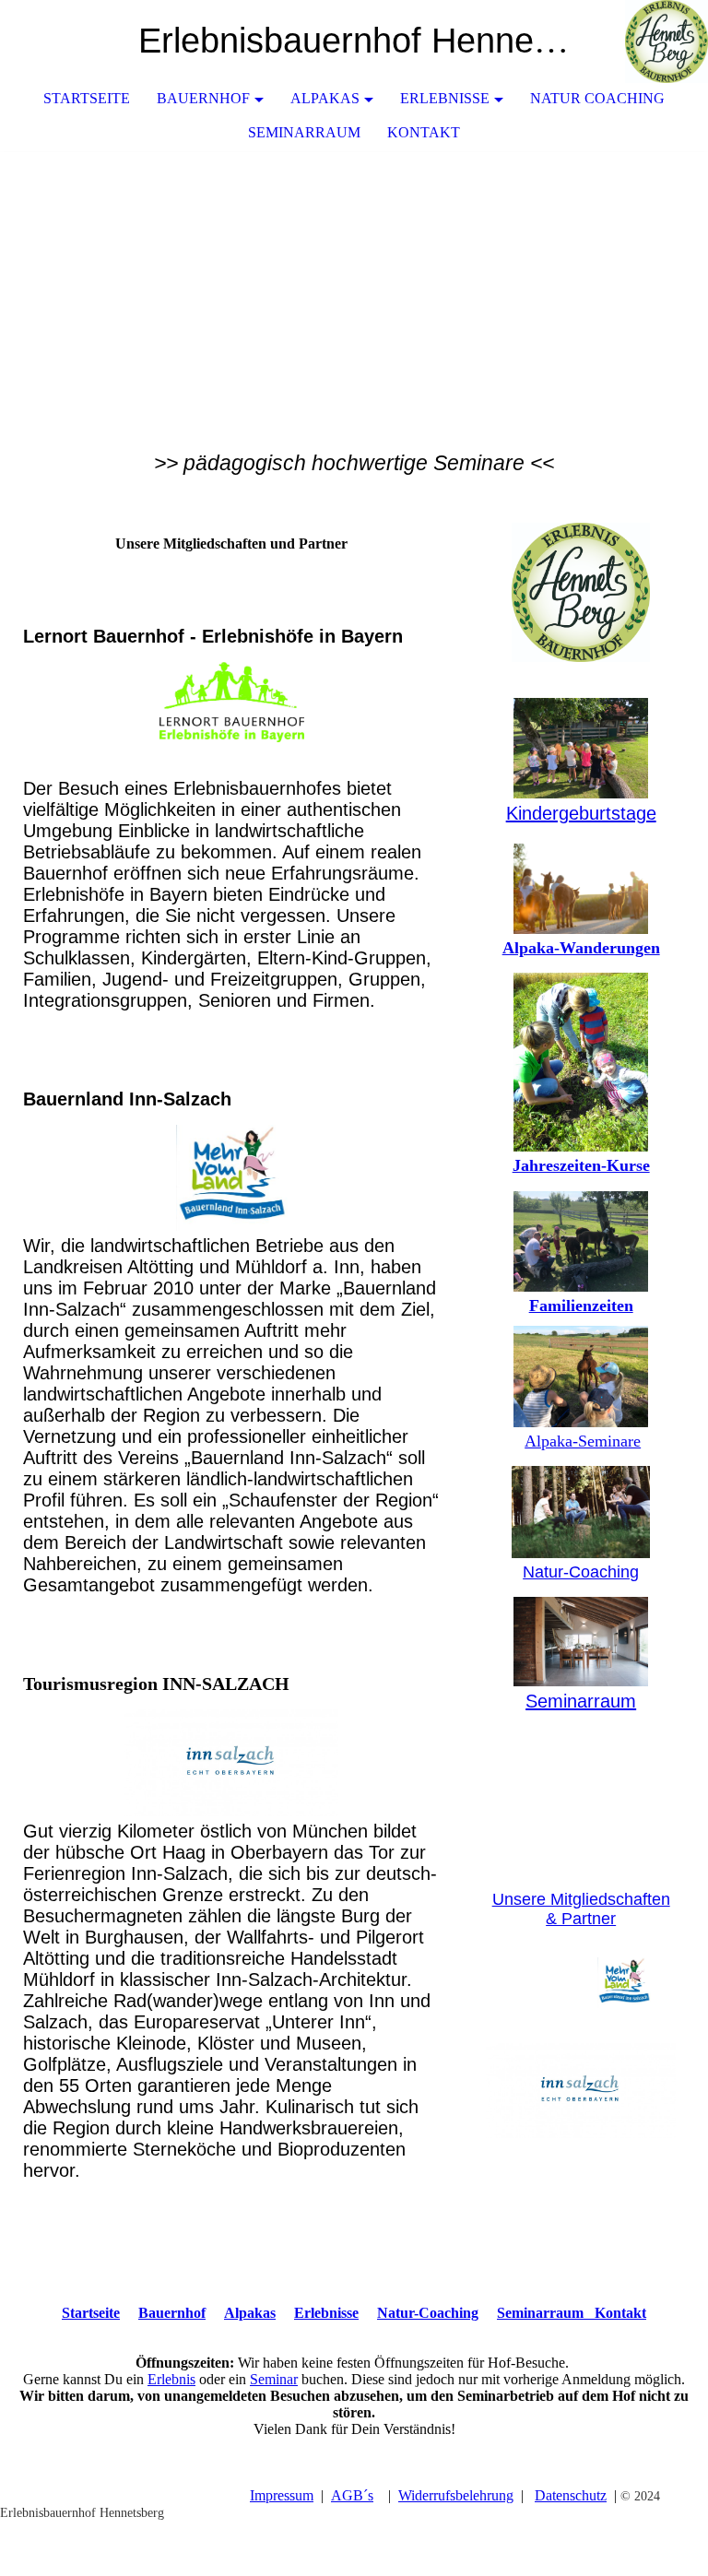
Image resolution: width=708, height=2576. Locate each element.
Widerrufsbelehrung (456, 2495)
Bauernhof (203, 98)
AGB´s (352, 2495)
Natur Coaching (597, 98)
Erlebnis (171, 2379)
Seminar (274, 2379)
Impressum (282, 2495)
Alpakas (325, 98)
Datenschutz (571, 2495)
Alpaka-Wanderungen (581, 948)
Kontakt (424, 132)
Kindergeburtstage (581, 813)
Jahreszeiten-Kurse (581, 1165)
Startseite (87, 98)
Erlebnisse (445, 98)
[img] (639, 41)
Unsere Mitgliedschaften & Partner (581, 1909)
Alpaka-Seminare (583, 1441)
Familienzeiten (581, 1306)
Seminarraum (304, 132)
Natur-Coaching (581, 1572)
